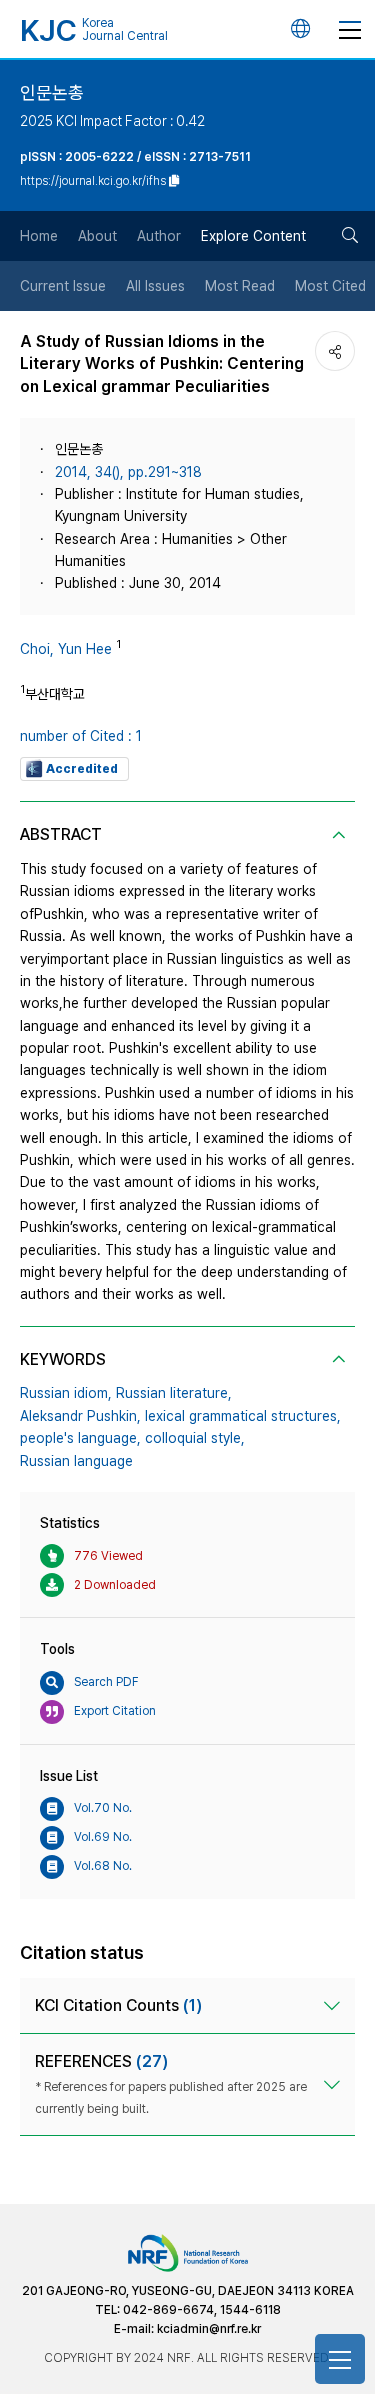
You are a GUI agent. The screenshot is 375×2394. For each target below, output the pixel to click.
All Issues (155, 286)
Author (159, 236)
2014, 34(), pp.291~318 (128, 472)
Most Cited (330, 286)
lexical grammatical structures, (243, 1416)
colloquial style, (195, 1438)
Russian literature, (174, 1393)
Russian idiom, (66, 1393)
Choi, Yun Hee (66, 649)
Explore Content (253, 236)
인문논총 (52, 92)
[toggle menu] (350, 29)
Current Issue (63, 286)
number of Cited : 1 (81, 736)
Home (39, 236)
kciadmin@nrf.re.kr (209, 2329)
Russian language (76, 1461)
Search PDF (106, 1682)
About (97, 236)
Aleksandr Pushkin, (80, 1416)
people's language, (80, 1438)
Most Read (240, 286)
